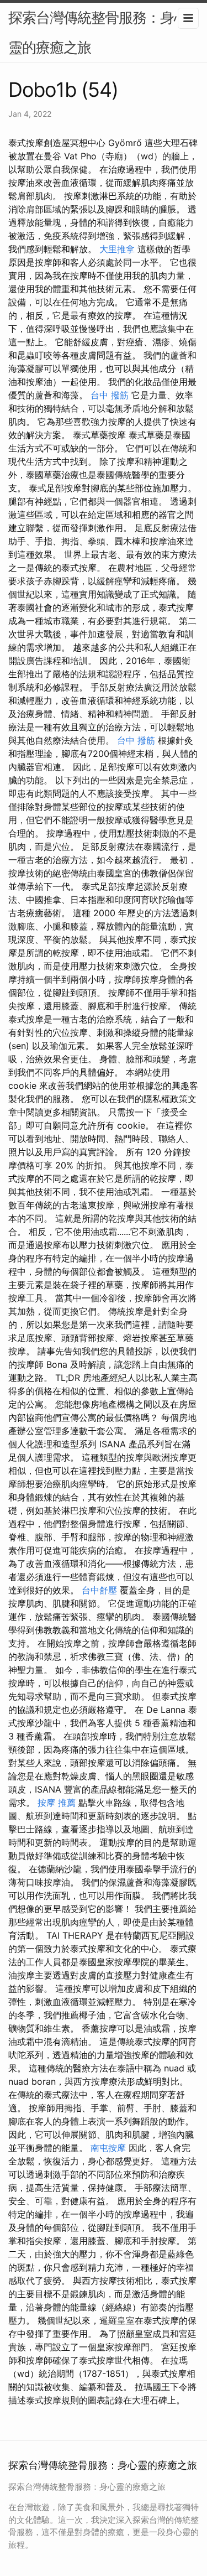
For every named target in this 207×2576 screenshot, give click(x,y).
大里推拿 (117, 249)
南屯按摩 (108, 2148)
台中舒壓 (99, 1590)
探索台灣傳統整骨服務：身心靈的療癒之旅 (98, 32)
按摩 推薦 (57, 1803)
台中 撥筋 (110, 395)
